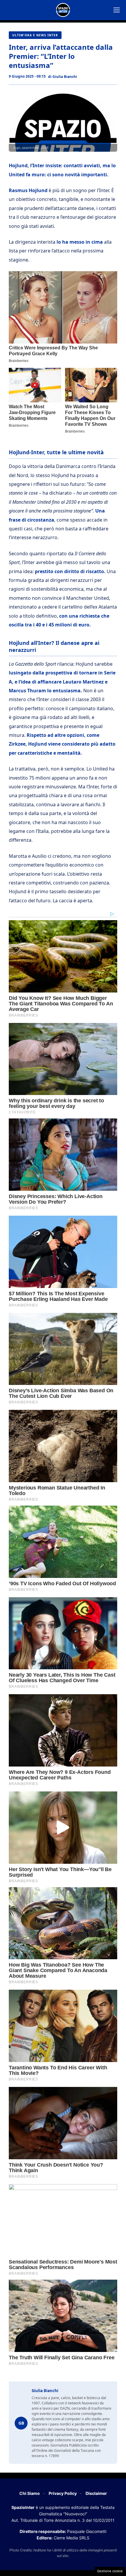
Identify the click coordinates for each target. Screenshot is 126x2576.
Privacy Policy (63, 2493)
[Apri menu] (117, 10)
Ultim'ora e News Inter (35, 35)
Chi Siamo (30, 2493)
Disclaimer (96, 2493)
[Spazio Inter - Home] (63, 10)
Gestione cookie (110, 2571)
